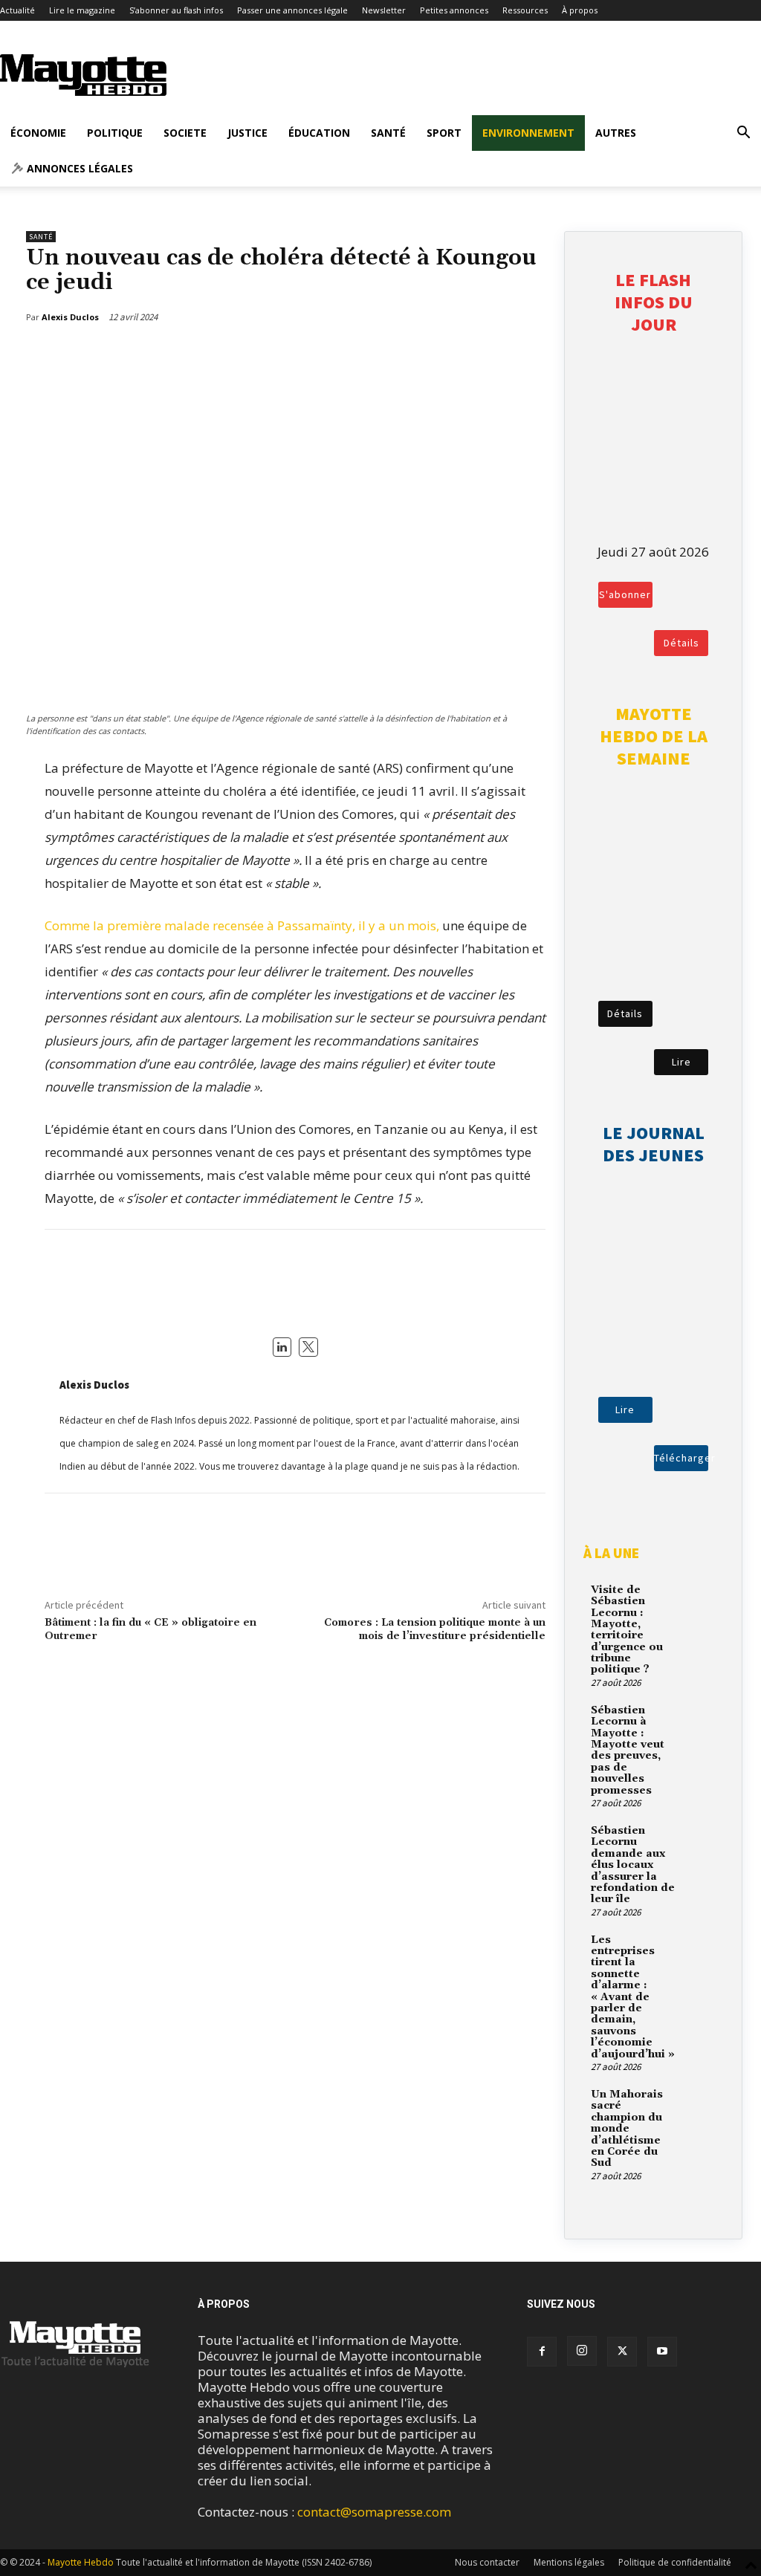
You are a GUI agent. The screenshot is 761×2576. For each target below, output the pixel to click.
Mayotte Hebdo (81, 2562)
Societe (185, 133)
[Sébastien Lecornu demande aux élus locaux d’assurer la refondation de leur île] (699, 1839)
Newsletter (384, 10)
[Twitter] (495, 355)
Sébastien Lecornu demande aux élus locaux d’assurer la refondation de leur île (633, 1865)
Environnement (528, 133)
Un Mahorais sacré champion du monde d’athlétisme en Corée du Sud (627, 2129)
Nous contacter (487, 2562)
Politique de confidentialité (675, 2562)
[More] (530, 355)
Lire (681, 1062)
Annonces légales (78, 168)
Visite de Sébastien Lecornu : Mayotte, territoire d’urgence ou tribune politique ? (627, 1630)
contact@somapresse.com (374, 2512)
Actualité (17, 10)
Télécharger (681, 1458)
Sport (444, 133)
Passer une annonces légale (292, 10)
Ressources (525, 10)
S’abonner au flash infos (176, 10)
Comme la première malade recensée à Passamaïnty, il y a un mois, (242, 925)
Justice (247, 133)
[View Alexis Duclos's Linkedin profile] (282, 1347)
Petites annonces (454, 10)
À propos (580, 10)
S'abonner (625, 594)
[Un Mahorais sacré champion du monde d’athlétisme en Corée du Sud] (699, 2103)
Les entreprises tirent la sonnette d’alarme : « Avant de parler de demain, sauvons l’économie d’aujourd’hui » (633, 1997)
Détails (681, 643)
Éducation (319, 133)
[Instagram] (582, 2351)
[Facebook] (461, 355)
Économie (38, 133)
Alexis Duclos (94, 1385)
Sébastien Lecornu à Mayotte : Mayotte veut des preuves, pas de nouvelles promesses (628, 1751)
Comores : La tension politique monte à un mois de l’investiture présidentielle (435, 1630)
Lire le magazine (82, 10)
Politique (115, 133)
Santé (388, 133)
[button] (743, 133)
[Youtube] (662, 2352)
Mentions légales (569, 2562)
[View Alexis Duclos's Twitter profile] (308, 1347)
